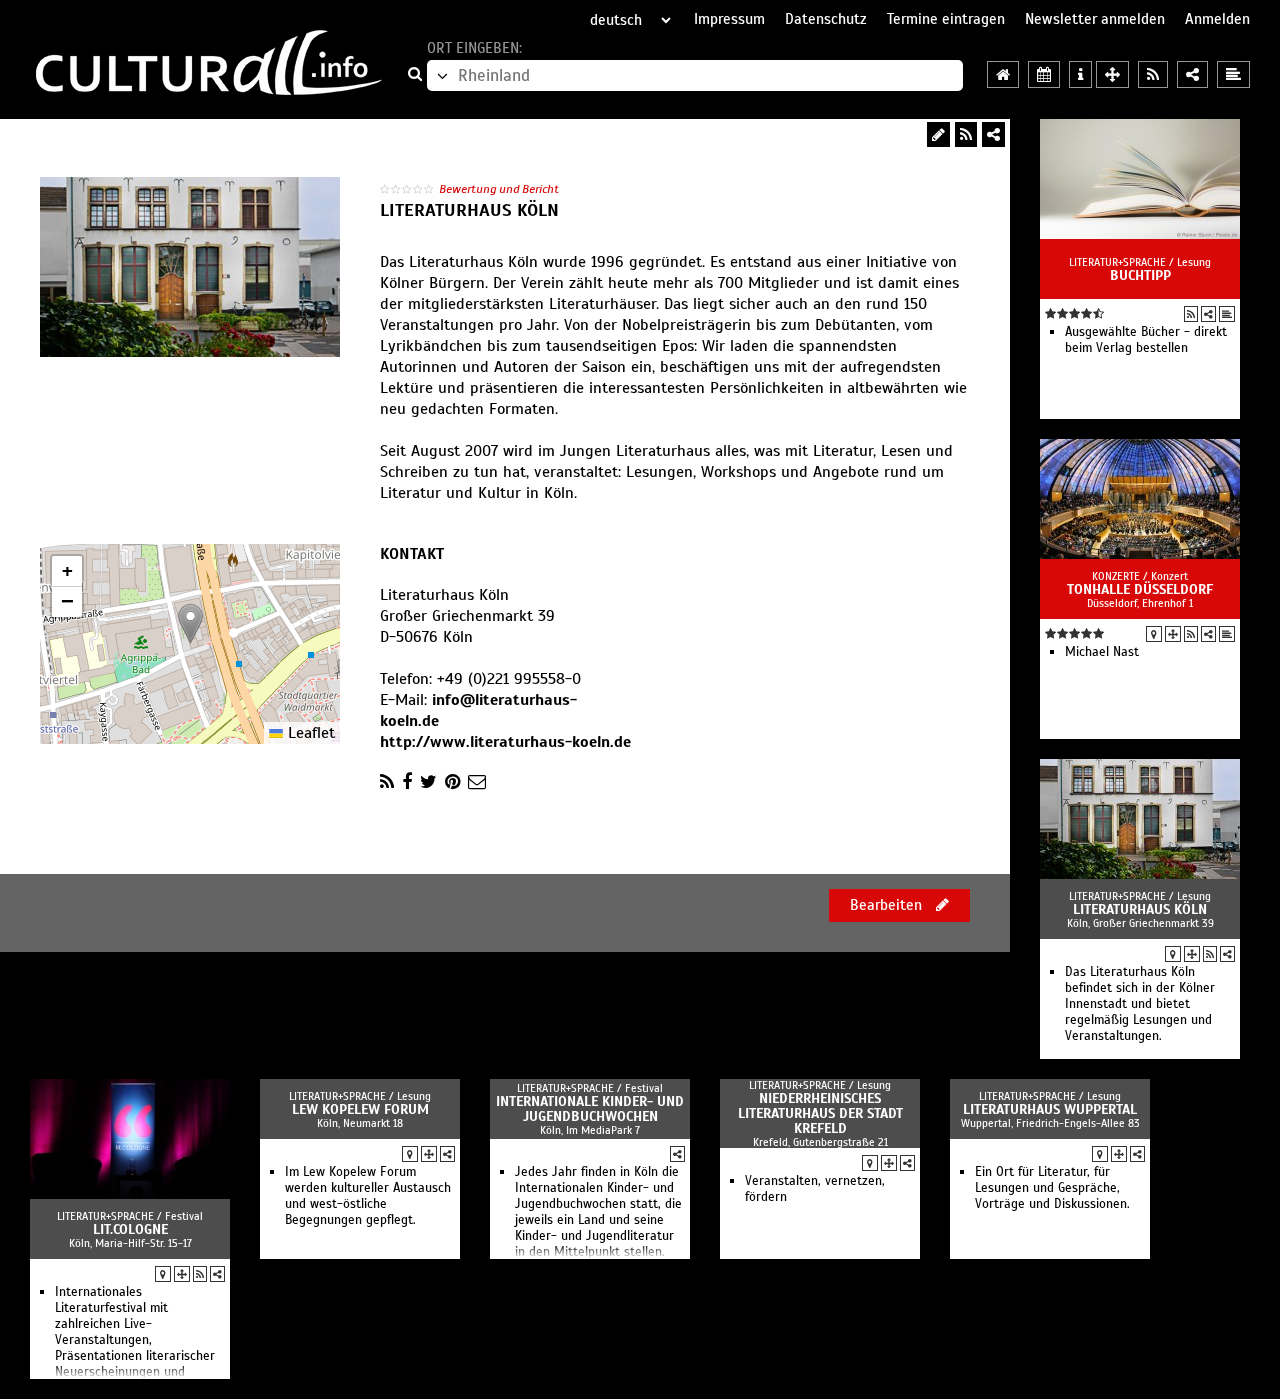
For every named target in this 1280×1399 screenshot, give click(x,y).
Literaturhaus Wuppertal (1050, 1109)
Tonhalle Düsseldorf (1140, 589)
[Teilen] (993, 134)
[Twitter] (428, 782)
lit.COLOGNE (130, 1229)
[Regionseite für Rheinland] (1003, 74)
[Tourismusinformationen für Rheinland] (1080, 74)
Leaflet (309, 733)
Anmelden (1217, 19)
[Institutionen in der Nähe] (1173, 634)
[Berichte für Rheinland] (1233, 74)
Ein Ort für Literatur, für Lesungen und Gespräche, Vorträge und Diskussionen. (1052, 1188)
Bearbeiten (888, 905)
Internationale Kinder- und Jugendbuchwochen (590, 1109)
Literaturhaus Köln (1140, 909)
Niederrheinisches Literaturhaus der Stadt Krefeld (820, 1113)
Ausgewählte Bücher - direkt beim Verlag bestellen (1146, 340)
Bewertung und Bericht (499, 189)
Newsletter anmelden (1095, 19)
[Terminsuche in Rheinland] (1044, 74)
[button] (190, 623)
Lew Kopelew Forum (360, 1109)
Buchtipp (1140, 275)
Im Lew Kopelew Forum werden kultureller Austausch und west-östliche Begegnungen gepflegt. (368, 1196)
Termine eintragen (946, 19)
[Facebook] (407, 782)
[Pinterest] (452, 782)
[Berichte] (1227, 314)
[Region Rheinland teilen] (1192, 74)
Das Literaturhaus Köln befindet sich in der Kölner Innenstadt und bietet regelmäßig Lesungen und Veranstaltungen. (1140, 1004)
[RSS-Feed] (966, 134)
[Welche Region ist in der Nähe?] (1112, 74)
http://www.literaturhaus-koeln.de (505, 742)
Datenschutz (826, 19)
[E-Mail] (477, 782)
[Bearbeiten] (938, 134)
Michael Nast (1102, 652)
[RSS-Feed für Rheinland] (1153, 74)
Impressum (729, 19)
